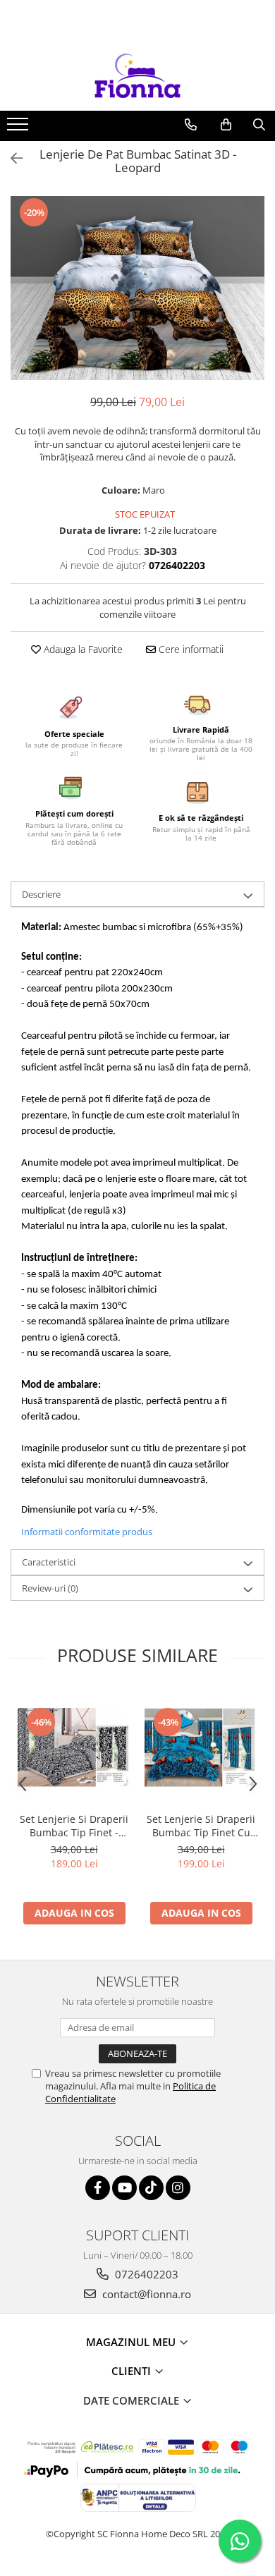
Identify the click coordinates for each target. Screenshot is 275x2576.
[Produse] (19, 128)
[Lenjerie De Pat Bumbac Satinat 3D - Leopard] (137, 288)
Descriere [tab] (41, 894)
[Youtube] (124, 2188)
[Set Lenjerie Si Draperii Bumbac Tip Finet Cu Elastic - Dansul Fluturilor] (201, 1747)
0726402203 (145, 2274)
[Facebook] (98, 2188)
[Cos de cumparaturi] (226, 125)
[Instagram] (178, 2188)
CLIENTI (133, 2371)
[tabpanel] (137, 288)
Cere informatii (190, 649)
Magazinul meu (132, 2342)
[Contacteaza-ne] (191, 125)
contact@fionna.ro (145, 2294)
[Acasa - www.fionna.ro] (137, 75)
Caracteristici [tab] (49, 1562)
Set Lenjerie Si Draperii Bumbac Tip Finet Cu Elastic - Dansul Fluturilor (201, 1826)
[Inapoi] (11, 158)
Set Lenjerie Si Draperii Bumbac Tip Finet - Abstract (74, 1826)
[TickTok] (151, 2188)
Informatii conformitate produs (87, 1532)
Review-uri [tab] (50, 1588)
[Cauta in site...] (259, 125)
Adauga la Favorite (82, 649)
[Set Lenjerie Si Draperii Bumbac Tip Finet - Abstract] (74, 1747)
